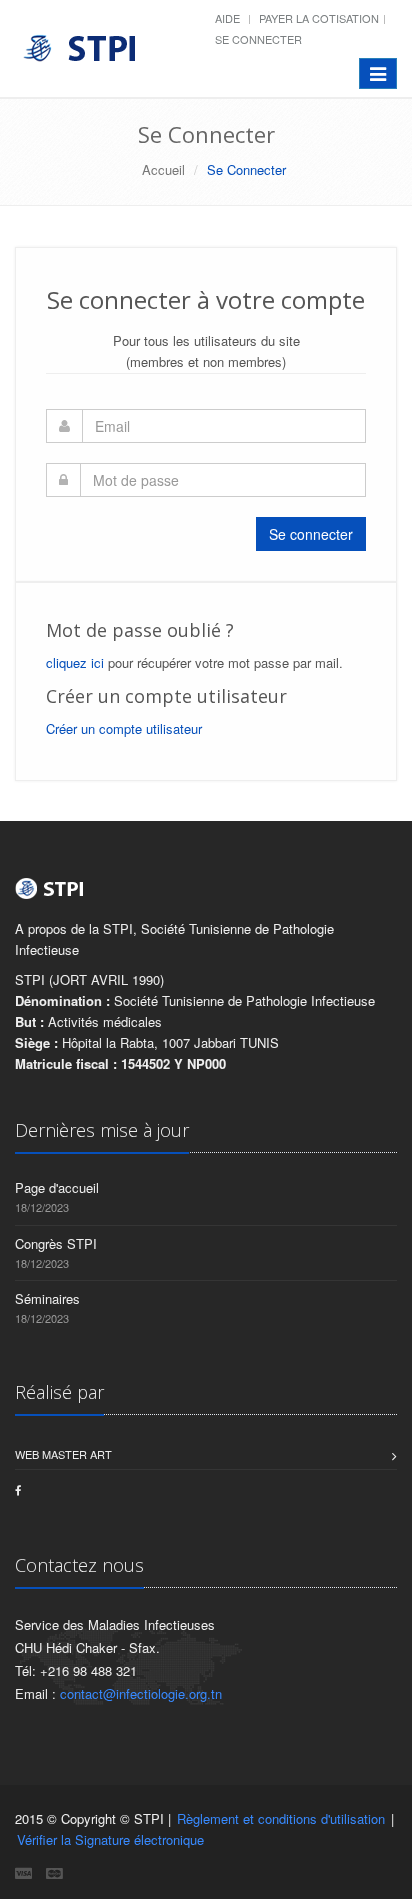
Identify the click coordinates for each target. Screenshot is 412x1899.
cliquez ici (75, 662)
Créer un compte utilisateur (124, 728)
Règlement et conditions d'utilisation (281, 1818)
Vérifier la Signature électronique (110, 1839)
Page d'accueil (57, 1187)
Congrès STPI (56, 1243)
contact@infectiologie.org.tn (141, 1693)
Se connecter (258, 39)
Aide (227, 18)
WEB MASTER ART (63, 1454)
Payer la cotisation (319, 18)
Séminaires (47, 1298)
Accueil (163, 169)
